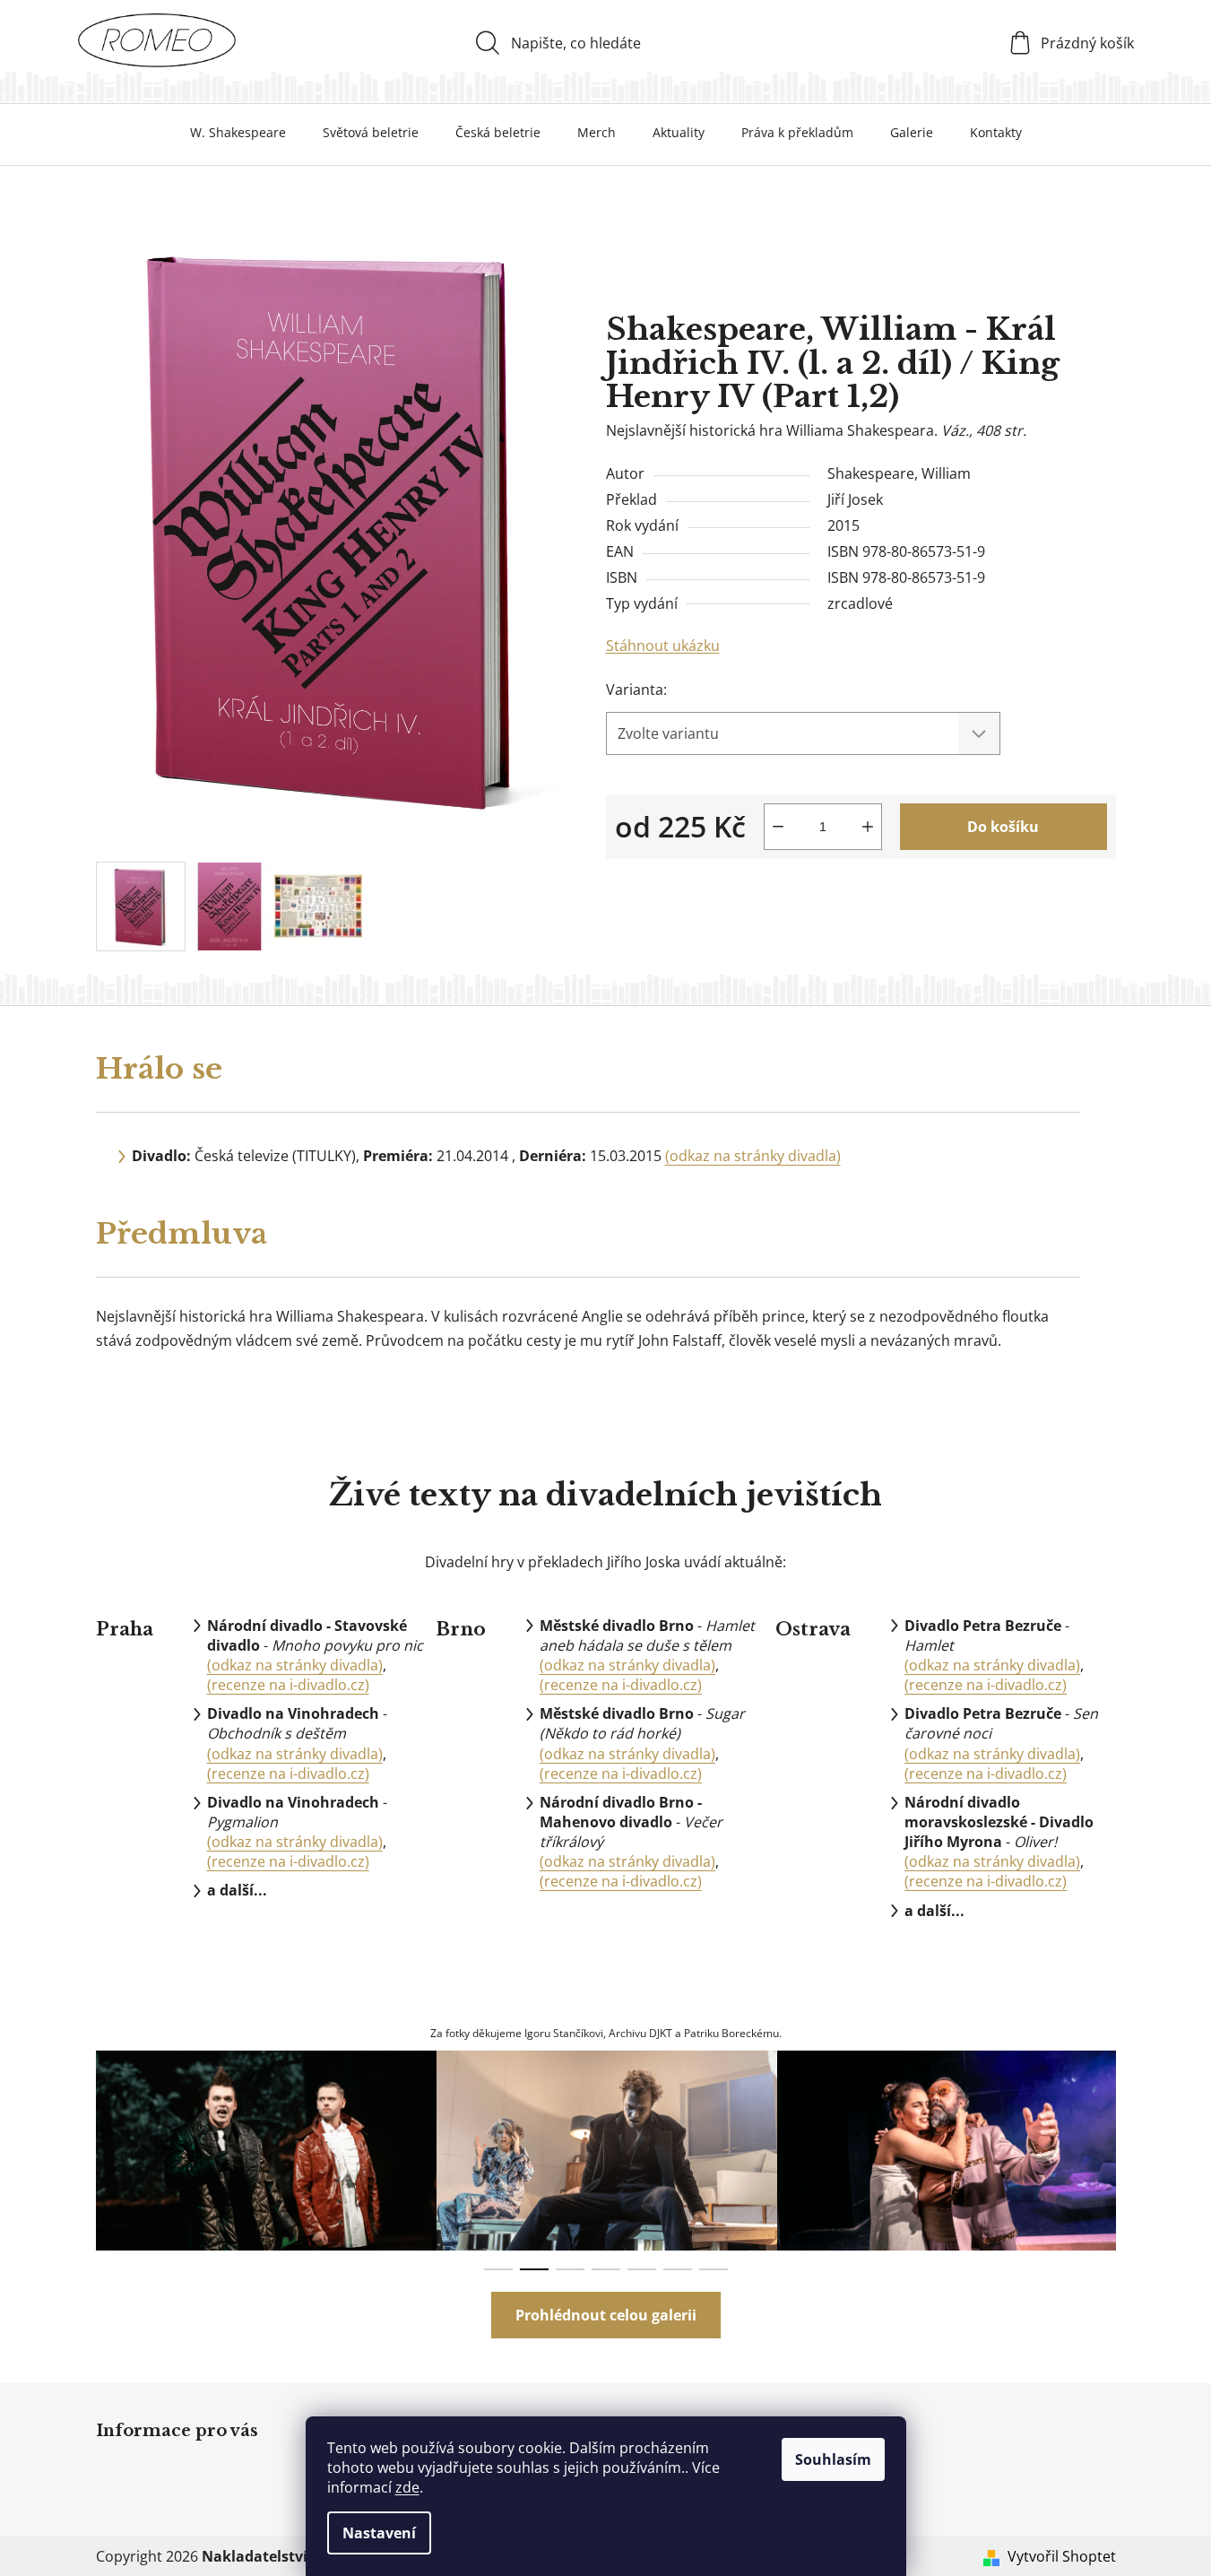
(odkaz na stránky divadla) (753, 1156)
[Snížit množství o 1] (778, 827)
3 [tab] (570, 2269)
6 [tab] (678, 2269)
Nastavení (379, 2533)
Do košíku (1003, 827)
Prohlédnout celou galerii (606, 2315)
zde (407, 2487)
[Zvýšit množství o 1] (868, 827)
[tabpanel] (266, 2151)
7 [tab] (714, 2269)
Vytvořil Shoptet (1062, 2556)
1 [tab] (498, 2269)
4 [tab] (606, 2269)
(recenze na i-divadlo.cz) (288, 1685)
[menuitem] (238, 133)
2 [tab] (534, 2269)
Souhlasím (833, 2459)
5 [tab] (642, 2269)
